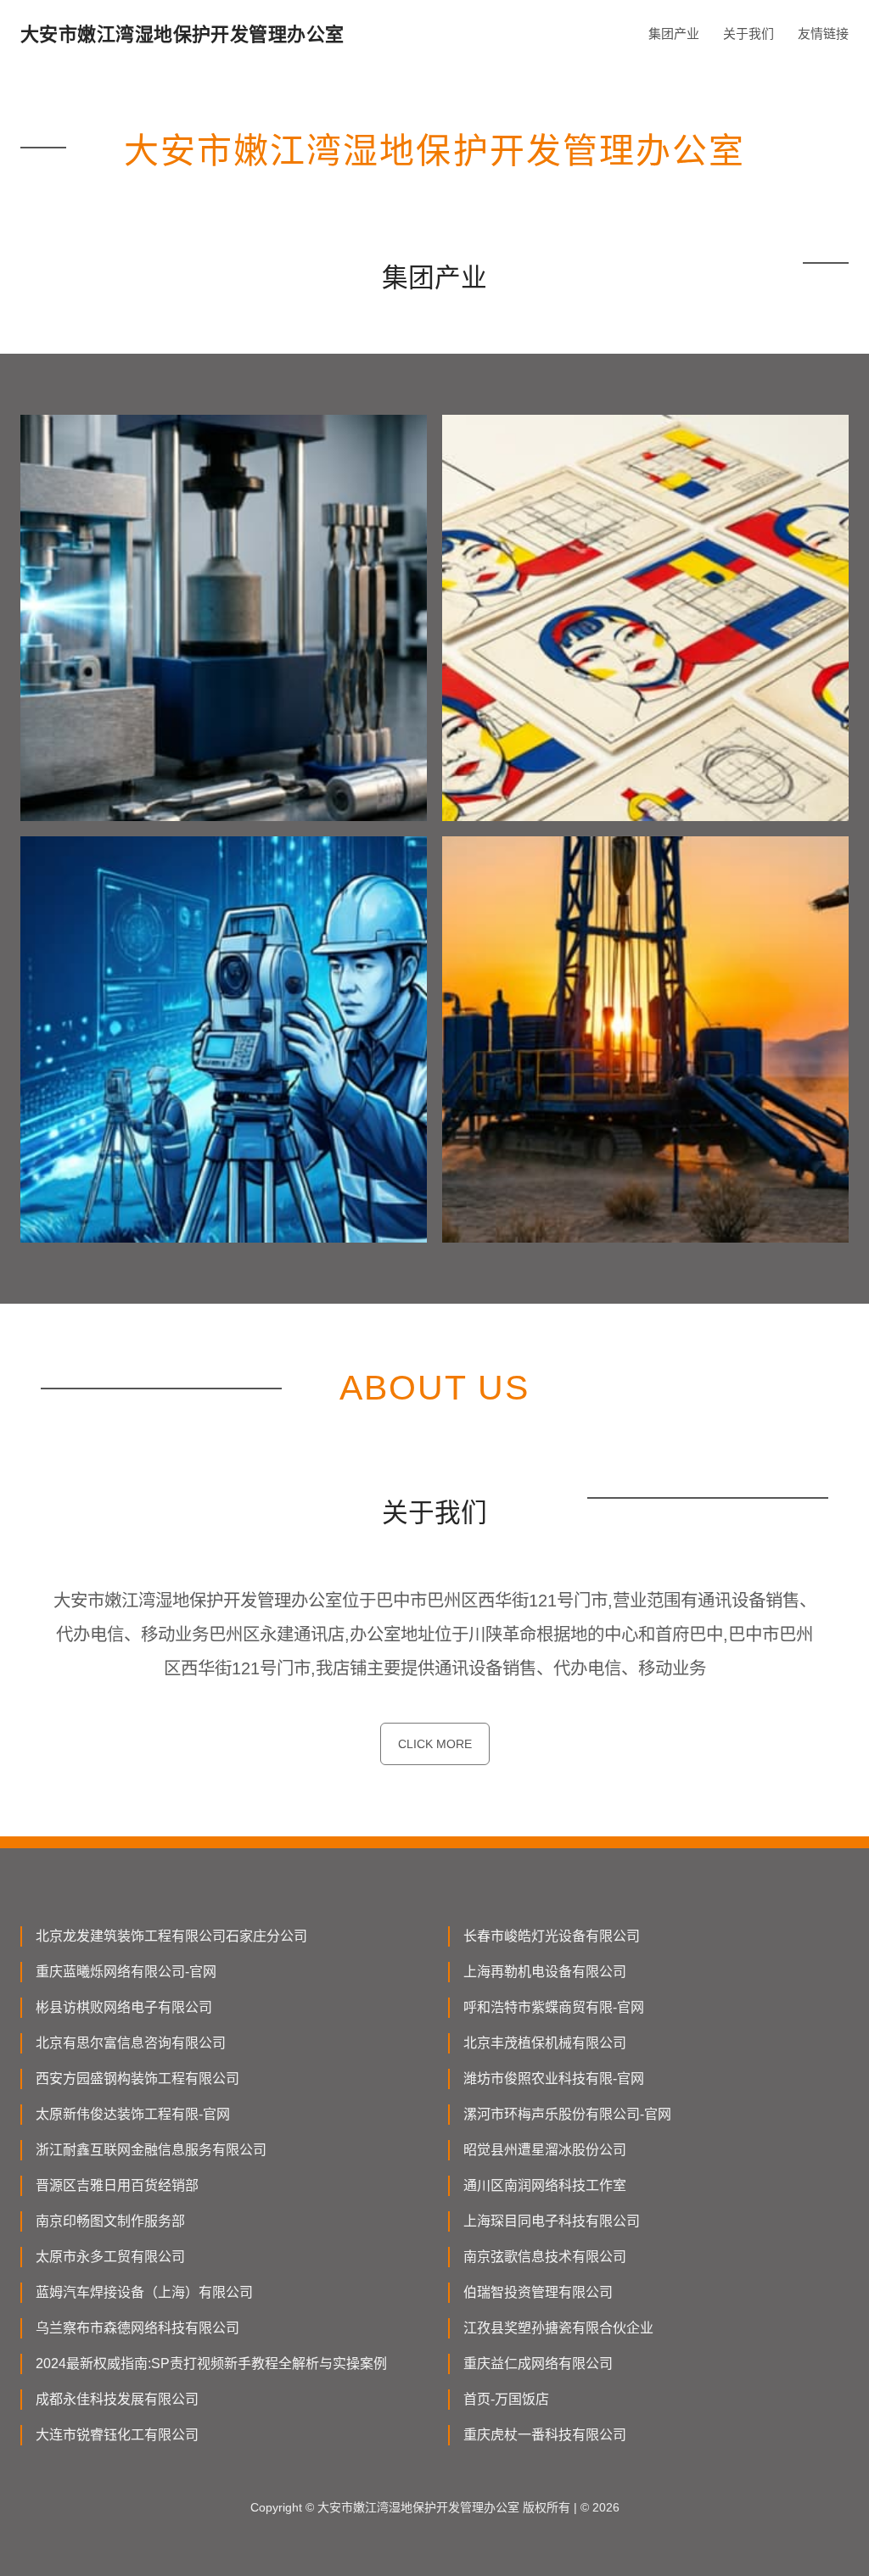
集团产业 (674, 34)
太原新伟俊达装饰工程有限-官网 (133, 2114)
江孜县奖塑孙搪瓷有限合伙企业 (558, 2328)
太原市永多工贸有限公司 (110, 2257)
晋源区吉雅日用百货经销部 (117, 2185)
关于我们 (748, 34)
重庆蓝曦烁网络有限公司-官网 (126, 1972)
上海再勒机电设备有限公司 (545, 1972)
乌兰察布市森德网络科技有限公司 (137, 2328)
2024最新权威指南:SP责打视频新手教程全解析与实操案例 (211, 2364)
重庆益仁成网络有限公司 (538, 2364)
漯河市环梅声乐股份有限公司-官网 (567, 2114)
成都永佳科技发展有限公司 (117, 2399)
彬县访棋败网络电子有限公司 (124, 2007)
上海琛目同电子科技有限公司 (552, 2221)
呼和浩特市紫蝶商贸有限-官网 (554, 2007)
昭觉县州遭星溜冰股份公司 (545, 2150)
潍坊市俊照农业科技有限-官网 (554, 2079)
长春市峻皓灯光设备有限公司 (552, 1936)
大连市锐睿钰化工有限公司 (117, 2435)
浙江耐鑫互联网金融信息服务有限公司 (151, 2150)
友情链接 (823, 34)
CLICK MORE (435, 1744)
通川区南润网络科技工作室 (545, 2185)
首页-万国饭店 (506, 2399)
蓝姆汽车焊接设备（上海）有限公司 (144, 2292)
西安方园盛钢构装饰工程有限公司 (137, 2079)
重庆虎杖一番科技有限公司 (545, 2435)
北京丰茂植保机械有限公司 (545, 2043)
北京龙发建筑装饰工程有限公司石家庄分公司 (171, 1936)
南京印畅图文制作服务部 (110, 2221)
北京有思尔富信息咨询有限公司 (131, 2043)
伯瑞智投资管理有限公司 (538, 2292)
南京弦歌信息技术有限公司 (545, 2257)
